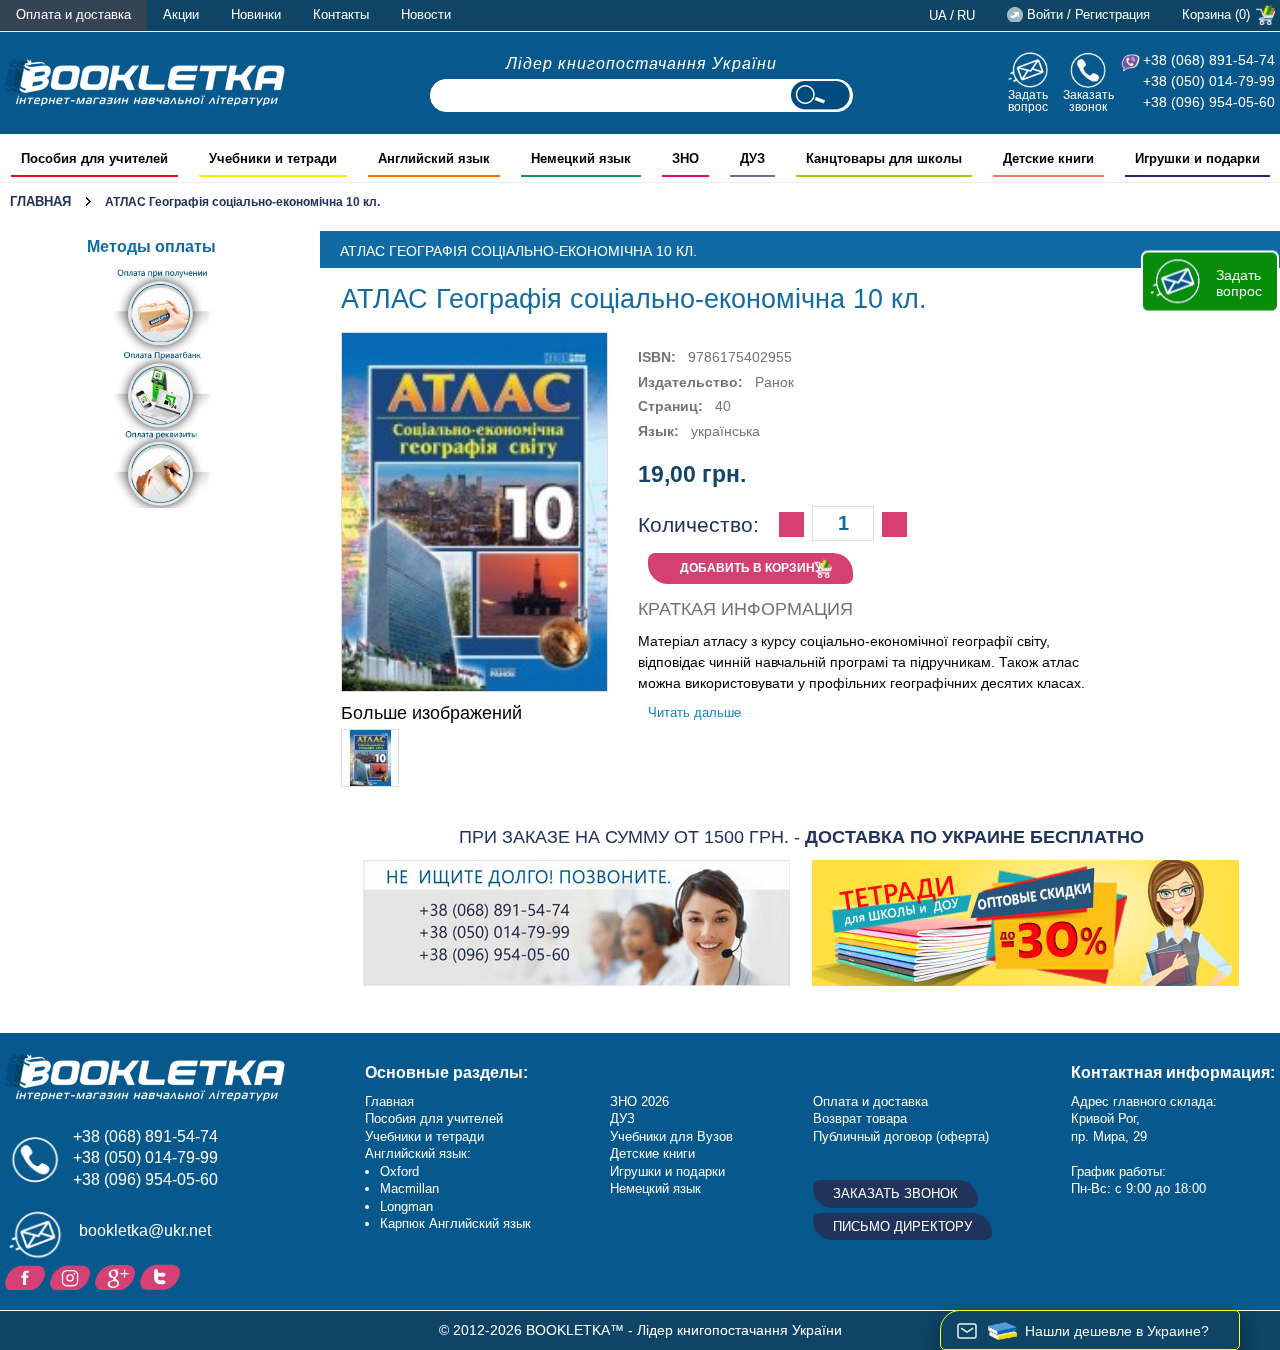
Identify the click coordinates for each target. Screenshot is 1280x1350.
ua (938, 15)
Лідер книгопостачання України (641, 63)
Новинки (256, 14)
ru (966, 15)
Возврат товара (860, 1118)
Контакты (341, 14)
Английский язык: (418, 1153)
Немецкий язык (655, 1188)
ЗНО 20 (632, 1101)
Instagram (72, 1276)
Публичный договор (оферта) (901, 1136)
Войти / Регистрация (1088, 14)
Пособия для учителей (434, 1118)
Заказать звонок (1088, 100)
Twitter (162, 1276)
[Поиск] (820, 95)
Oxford (399, 1171)
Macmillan (409, 1188)
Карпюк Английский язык (455, 1223)
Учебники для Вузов (671, 1136)
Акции (181, 14)
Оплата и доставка (73, 14)
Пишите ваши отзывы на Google (117, 1276)
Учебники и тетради (424, 1136)
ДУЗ (622, 1118)
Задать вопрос (1028, 100)
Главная (40, 201)
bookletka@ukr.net (145, 1230)
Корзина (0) (1216, 14)
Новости (426, 14)
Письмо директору (902, 1226)
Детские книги (652, 1153)
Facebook (27, 1276)
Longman (406, 1206)
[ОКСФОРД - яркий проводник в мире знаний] (145, 82)
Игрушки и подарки (667, 1171)
